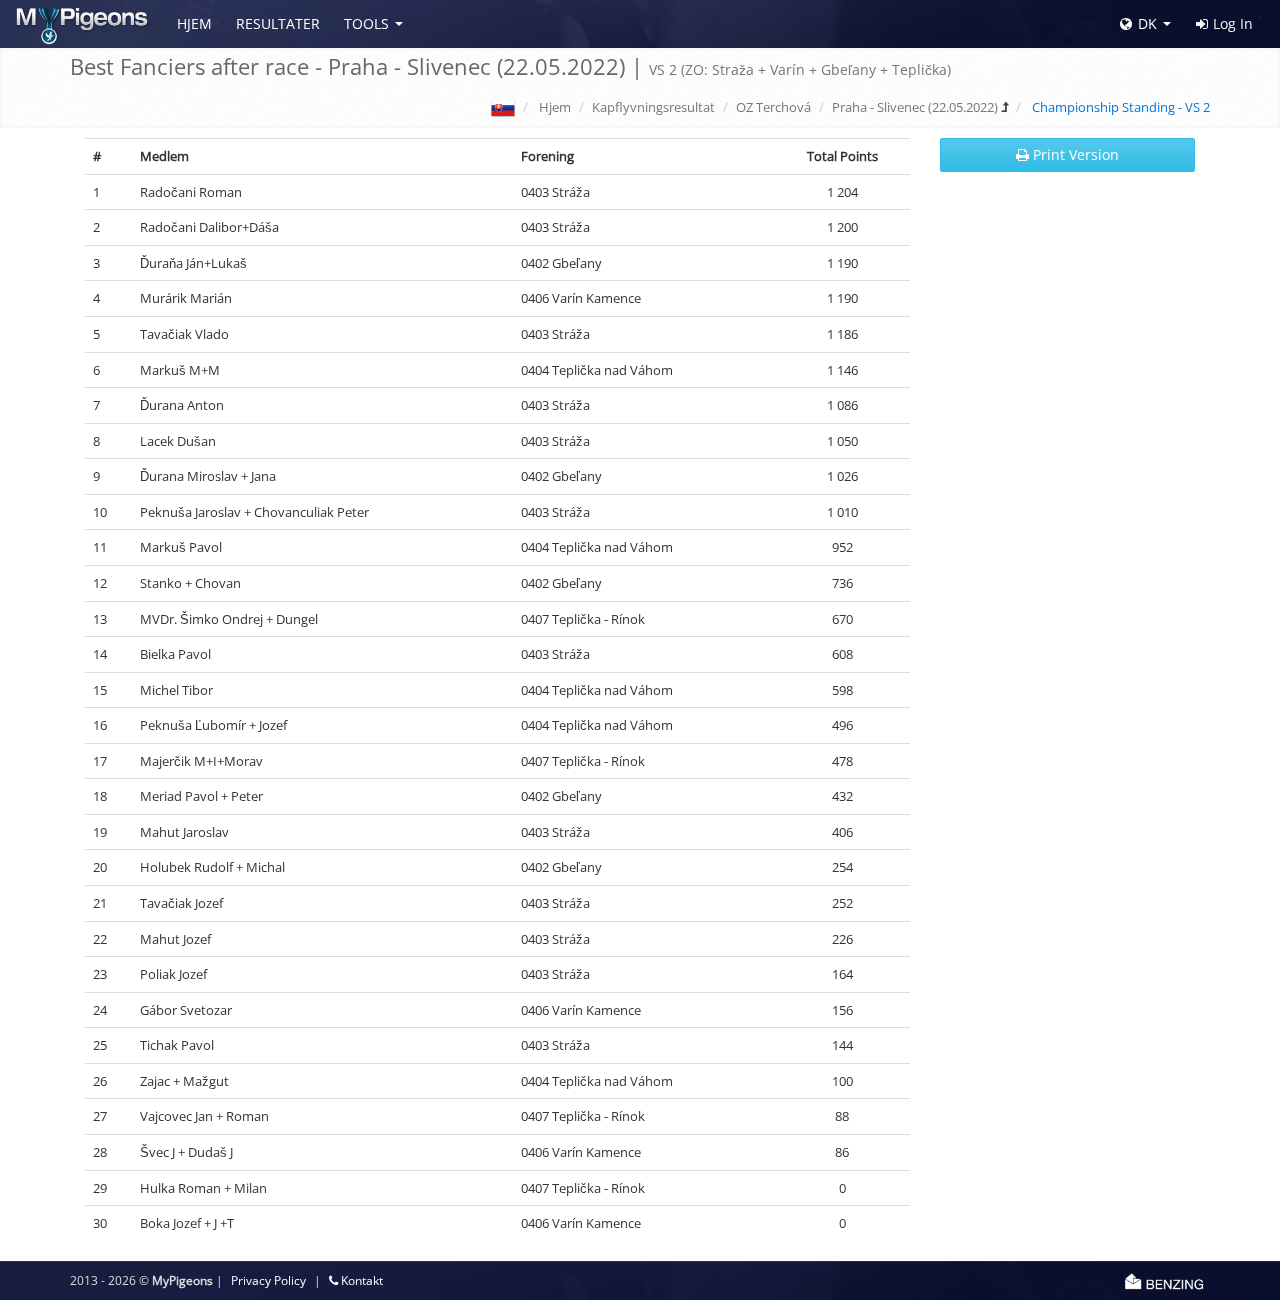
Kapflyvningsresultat (653, 107)
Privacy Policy (268, 1280)
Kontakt (360, 1280)
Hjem (194, 23)
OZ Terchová (773, 107)
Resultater (278, 23)
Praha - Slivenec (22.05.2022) (915, 107)
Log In (1233, 23)
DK (1147, 23)
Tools (366, 23)
